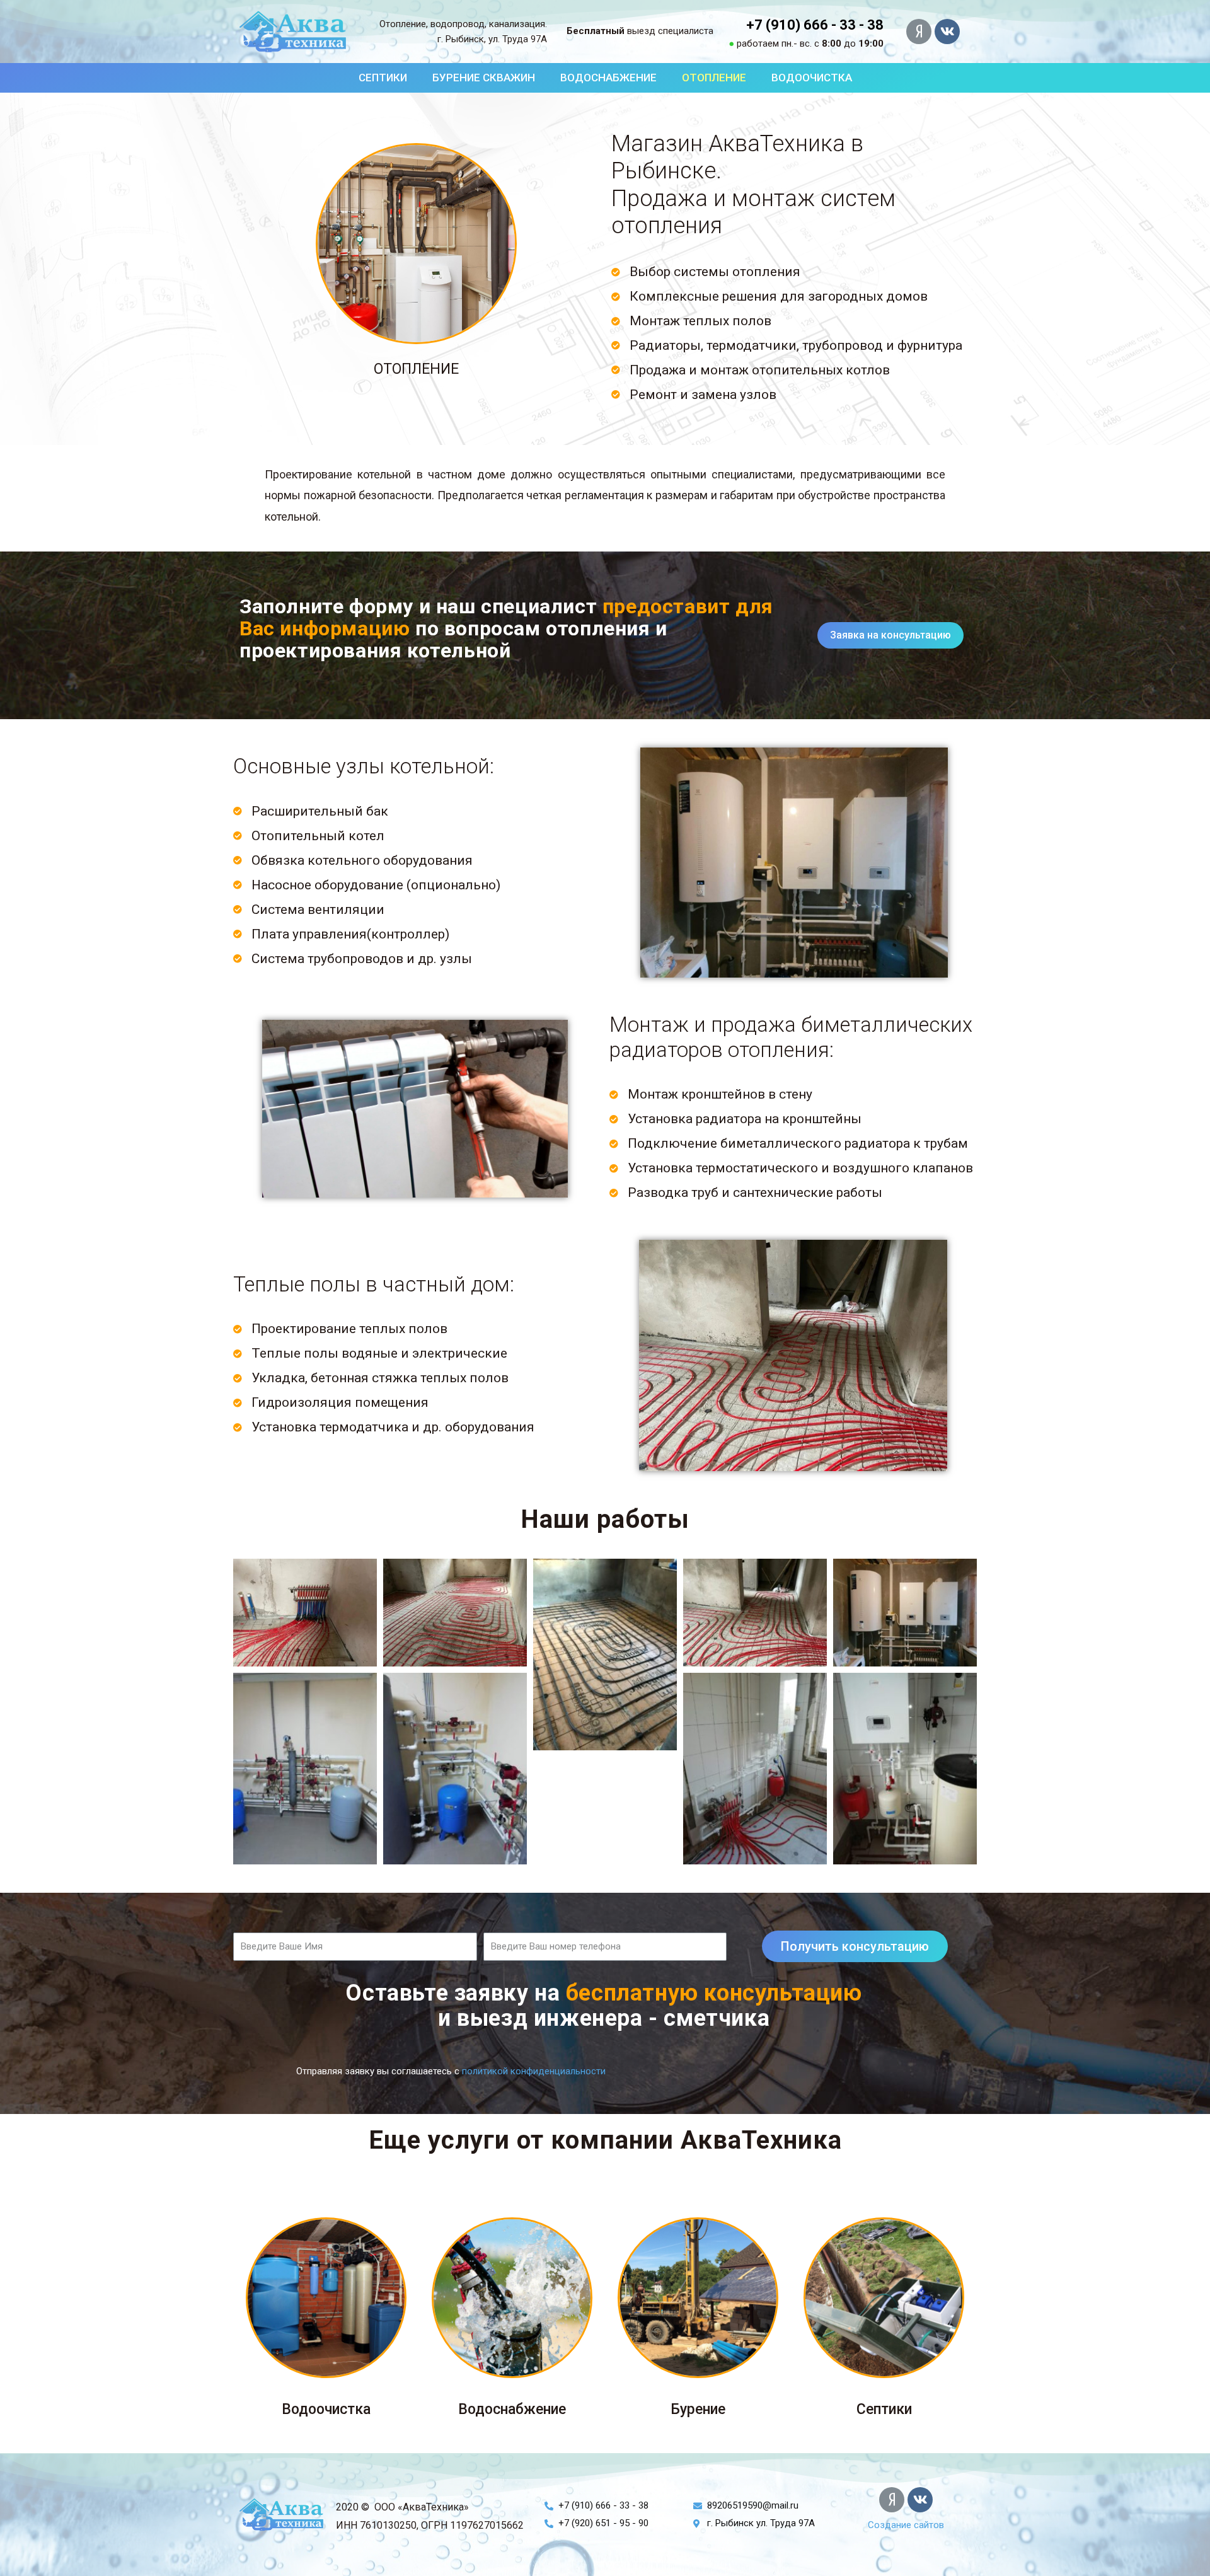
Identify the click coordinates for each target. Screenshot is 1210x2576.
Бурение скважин (484, 78)
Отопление (714, 78)
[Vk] (947, 32)
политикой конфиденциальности (534, 2071)
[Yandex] (919, 32)
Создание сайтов (906, 2525)
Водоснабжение (608, 78)
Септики (383, 78)
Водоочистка (812, 78)
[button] (815, 25)
